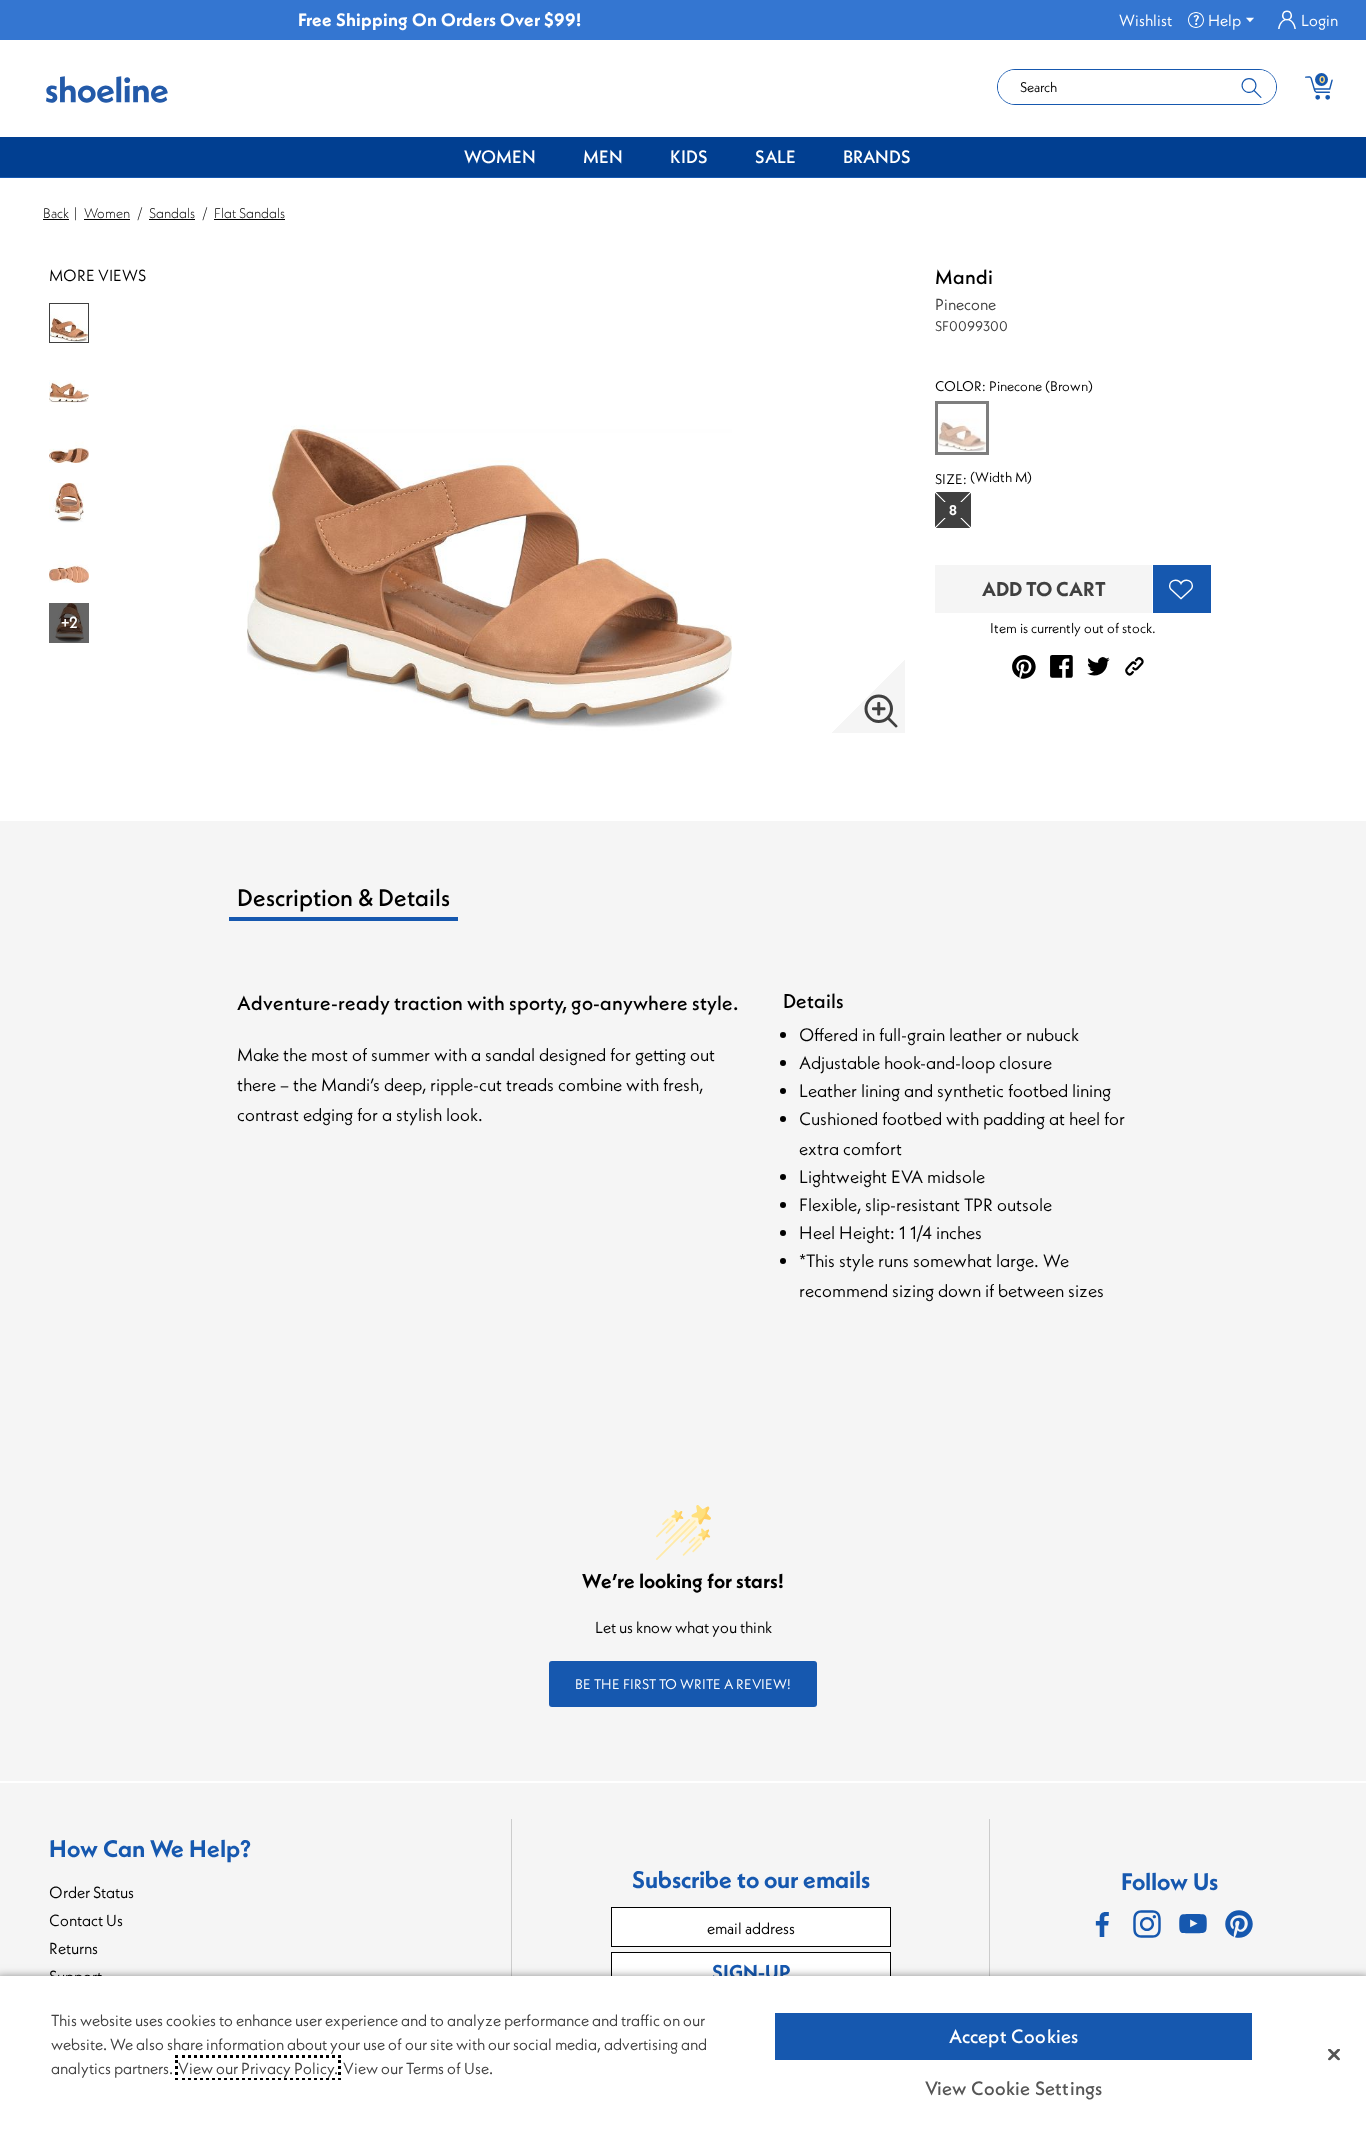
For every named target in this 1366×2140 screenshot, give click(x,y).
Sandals (172, 213)
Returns (73, 1948)
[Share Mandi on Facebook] (1061, 666)
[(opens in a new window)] (1101, 1924)
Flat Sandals (249, 213)
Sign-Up (751, 1971)
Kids (689, 156)
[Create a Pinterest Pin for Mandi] (1024, 667)
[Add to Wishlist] (1182, 589)
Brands (877, 156)
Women (500, 156)
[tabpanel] (687, 1168)
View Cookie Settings (1014, 2088)
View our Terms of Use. (418, 2068)
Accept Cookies (1014, 2036)
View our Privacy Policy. (258, 2068)
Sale (775, 156)
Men (603, 156)
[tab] (395, 905)
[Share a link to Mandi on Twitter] (1098, 666)
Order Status (91, 1892)
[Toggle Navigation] (551, 158)
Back (56, 213)
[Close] (1334, 2054)
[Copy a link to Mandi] (1134, 666)
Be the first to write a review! (683, 1684)
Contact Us (86, 1920)
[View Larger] (881, 711)
